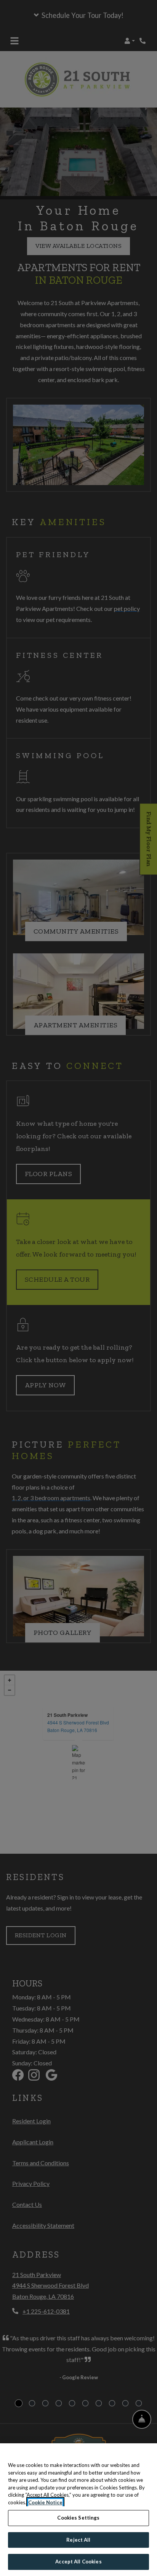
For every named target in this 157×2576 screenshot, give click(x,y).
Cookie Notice (45, 2502)
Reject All (78, 2540)
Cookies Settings (78, 2518)
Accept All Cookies (78, 2562)
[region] (78, 2510)
